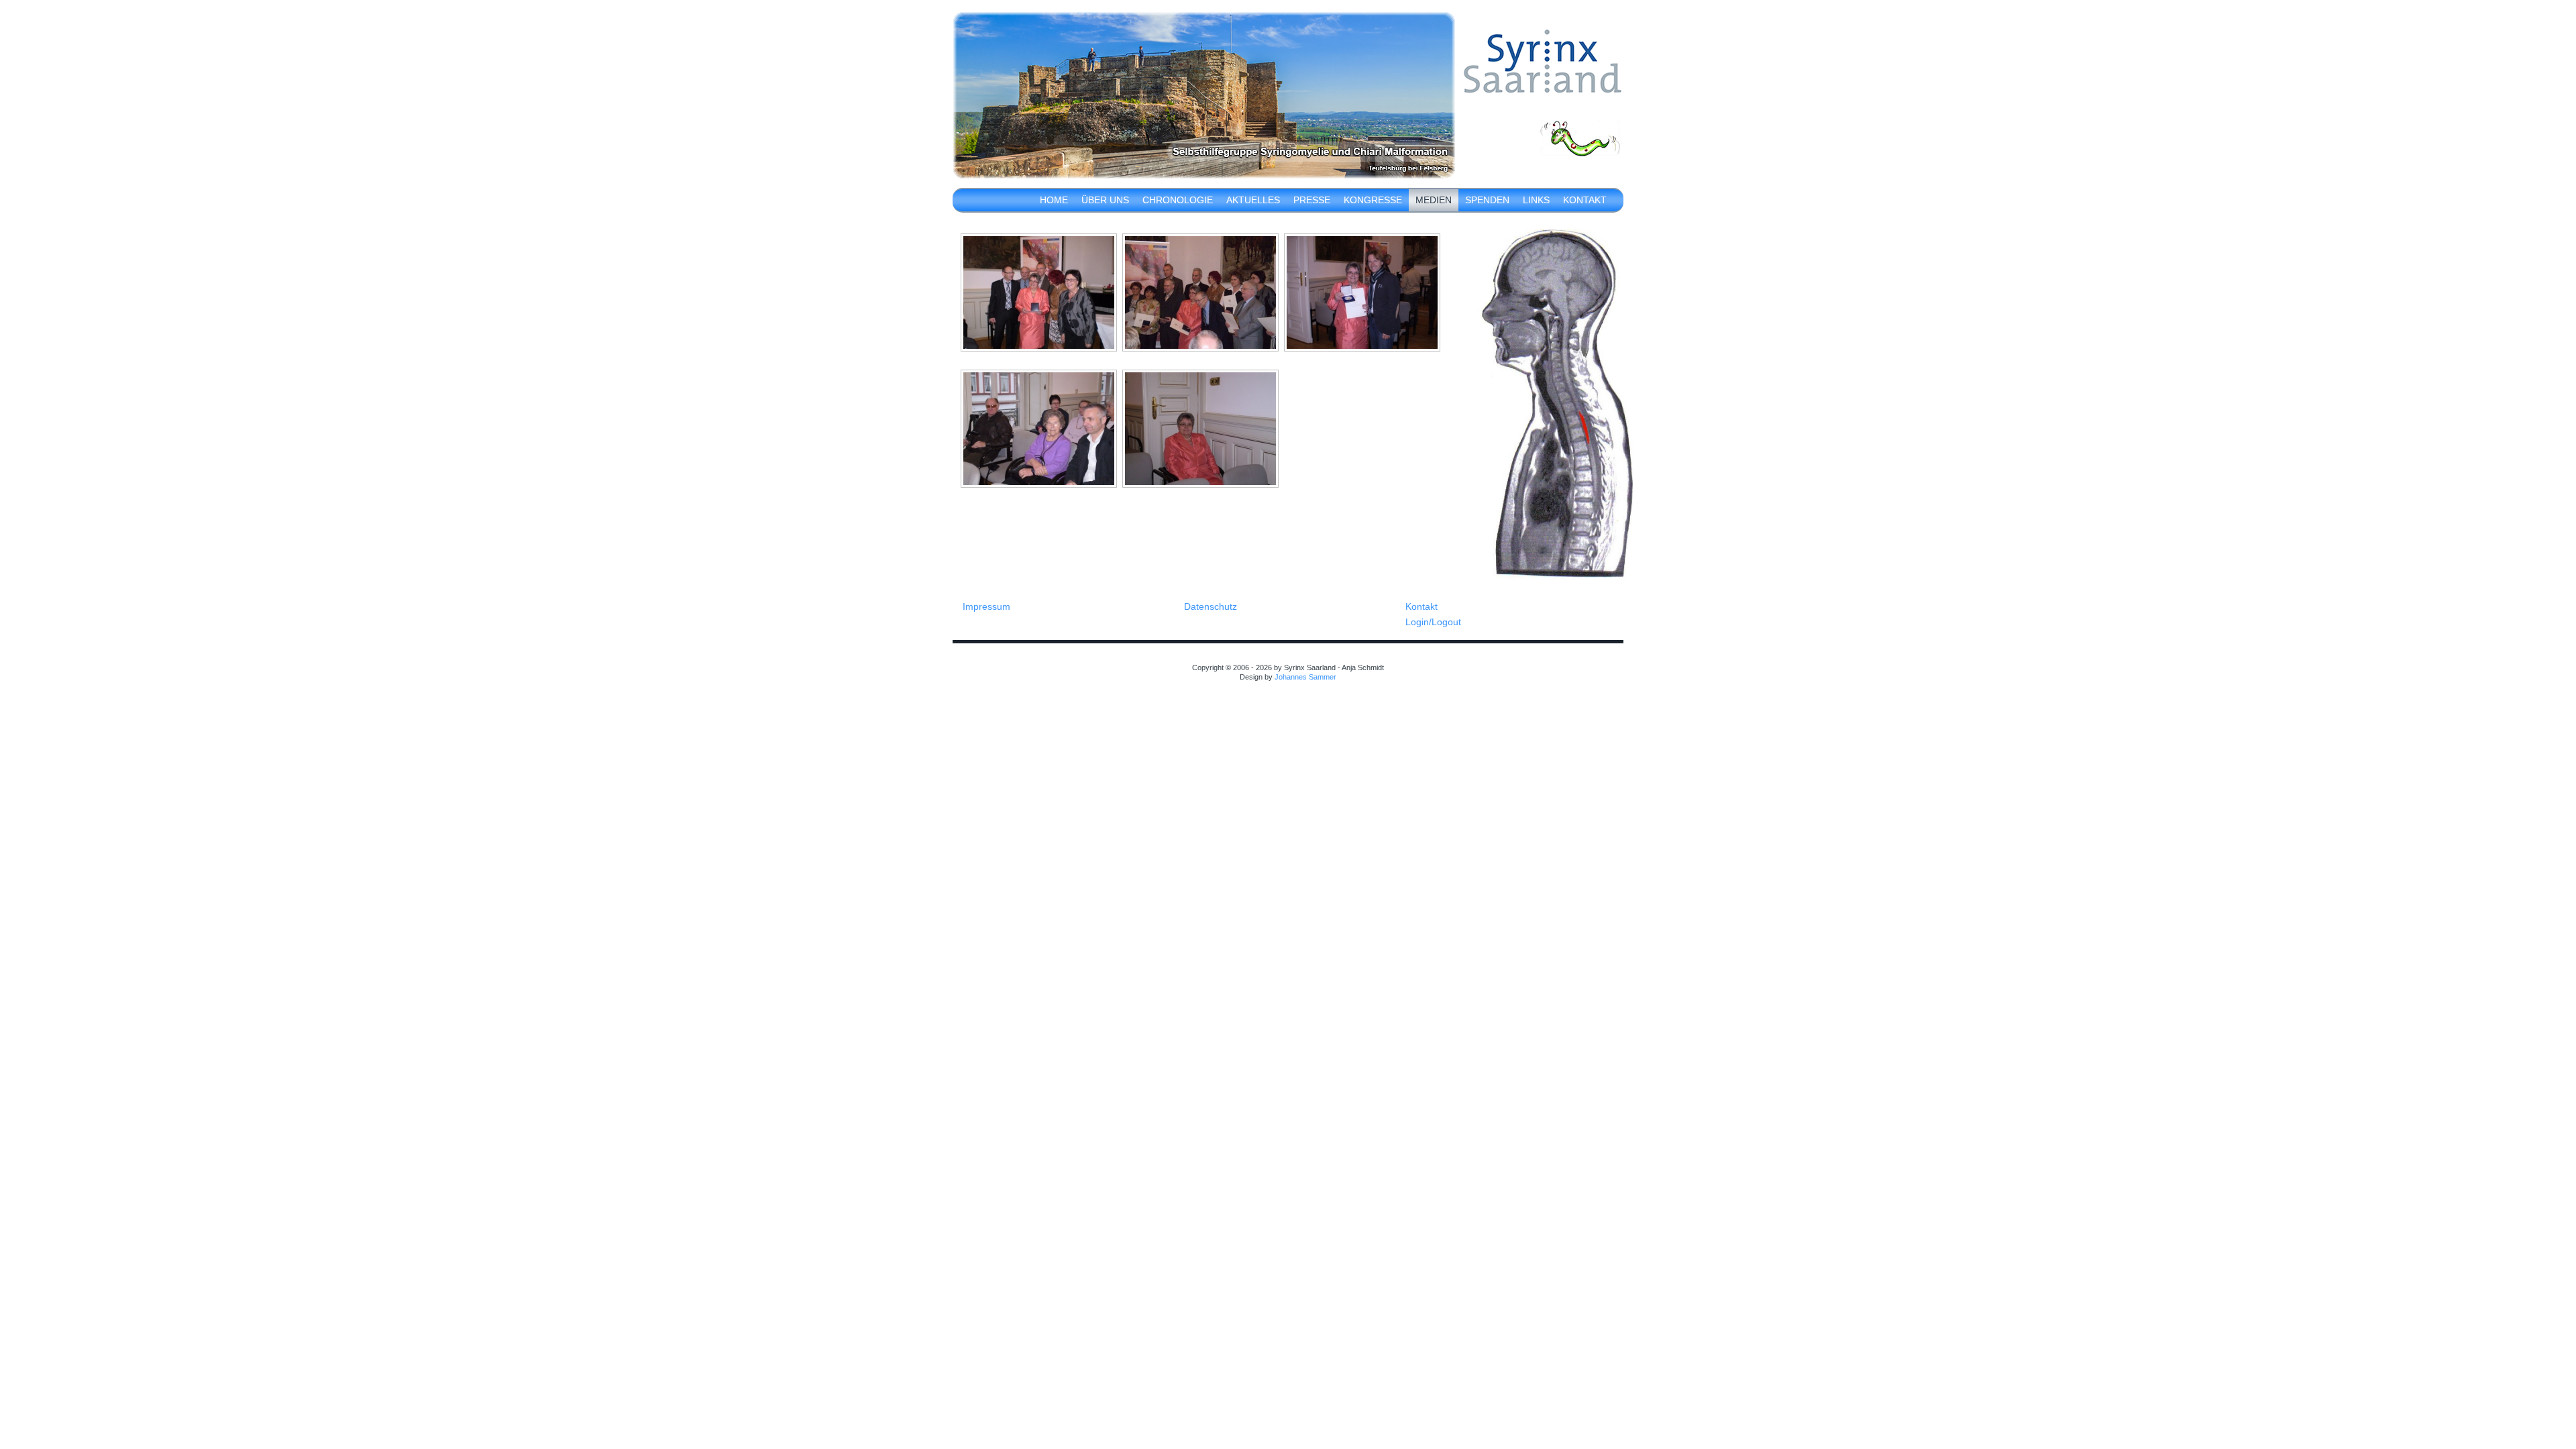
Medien (1434, 200)
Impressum (986, 606)
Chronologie (1178, 200)
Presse (1312, 200)
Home (1054, 200)
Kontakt (1585, 200)
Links (1536, 200)
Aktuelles (1253, 200)
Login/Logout (1433, 622)
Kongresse (1373, 200)
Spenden (1487, 200)
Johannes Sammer (1305, 677)
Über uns (1105, 200)
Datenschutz (1211, 606)
